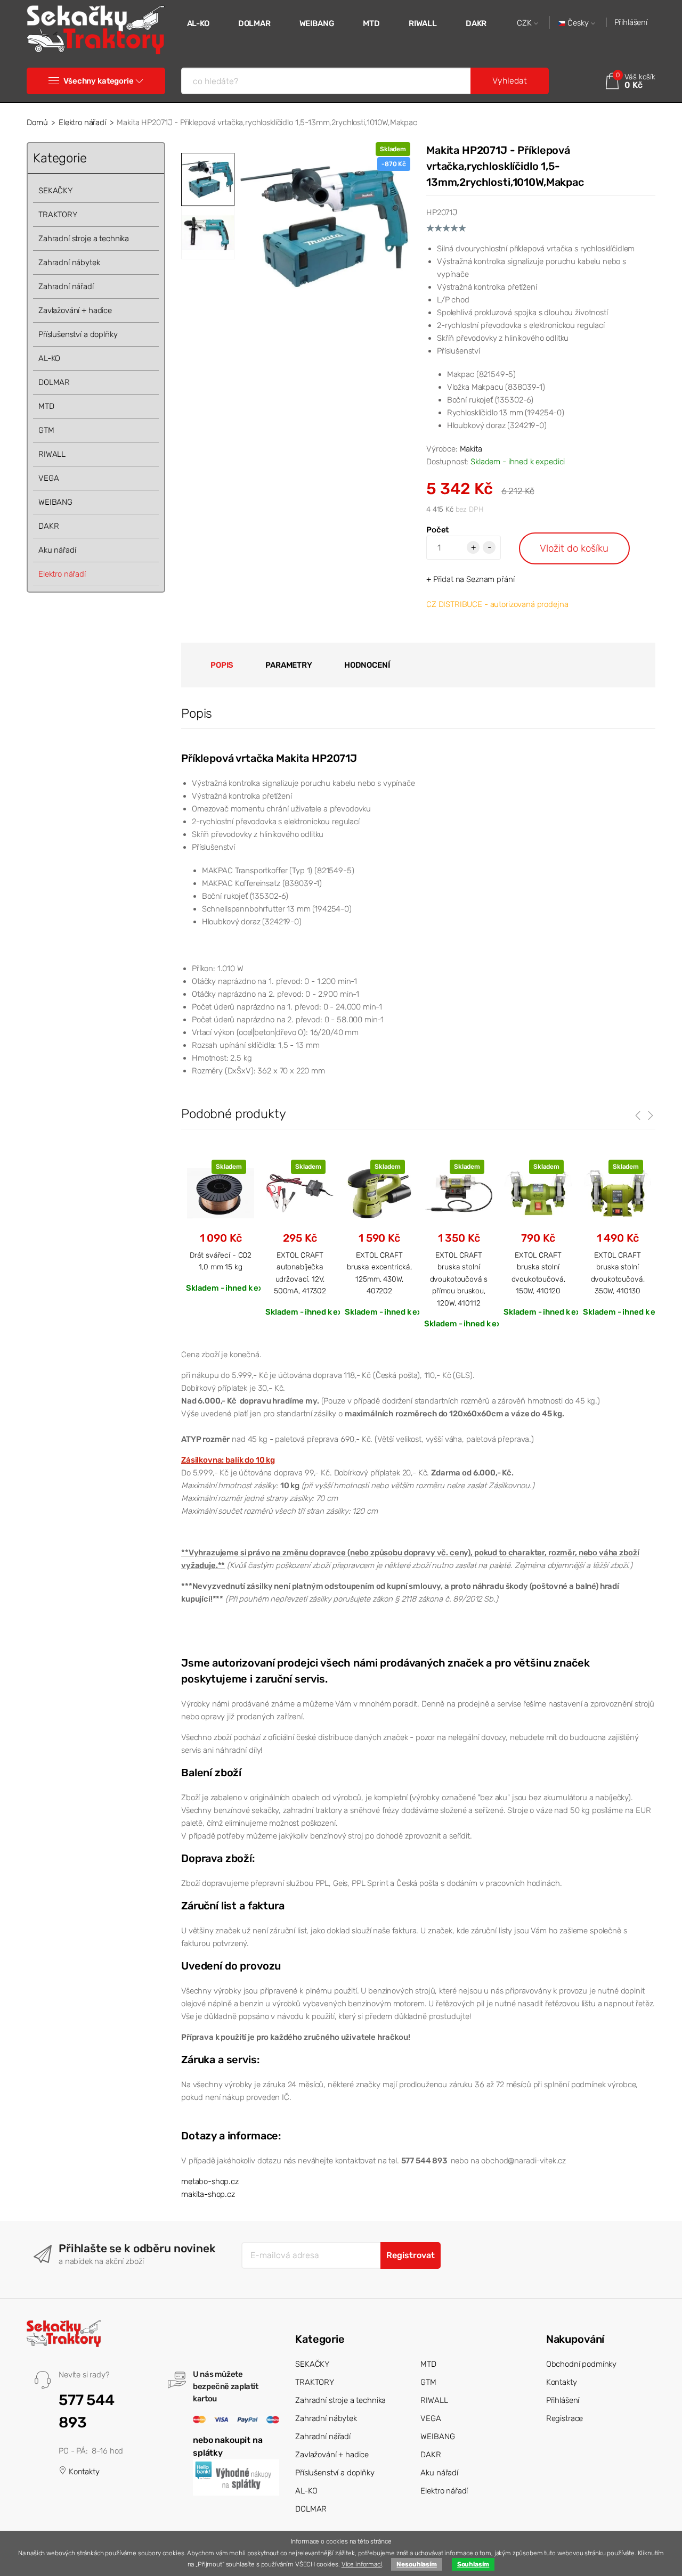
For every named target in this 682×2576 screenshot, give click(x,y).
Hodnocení (367, 665)
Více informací (362, 2564)
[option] (325, 227)
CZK (525, 23)
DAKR (476, 23)
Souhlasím (473, 2564)
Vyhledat (510, 81)
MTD (371, 23)
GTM (46, 430)
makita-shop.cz (208, 2194)
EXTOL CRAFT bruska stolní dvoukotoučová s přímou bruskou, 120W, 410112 (459, 1279)
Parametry (289, 665)
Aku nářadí (57, 550)
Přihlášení (631, 22)
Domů (37, 122)
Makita (471, 449)
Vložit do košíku (574, 548)
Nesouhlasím (416, 2564)
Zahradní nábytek (69, 262)
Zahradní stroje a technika (84, 239)
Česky (578, 23)
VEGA (48, 478)
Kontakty (83, 2472)
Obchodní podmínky (581, 2364)
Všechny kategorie (98, 81)
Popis (222, 665)
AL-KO (198, 23)
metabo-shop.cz (210, 2181)
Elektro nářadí (82, 122)
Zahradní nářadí (66, 286)
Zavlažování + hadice (75, 310)
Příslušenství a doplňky (78, 334)
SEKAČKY (55, 191)
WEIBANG (317, 23)
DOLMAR (254, 23)
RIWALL (423, 23)
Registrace (565, 2418)
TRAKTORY (58, 215)
